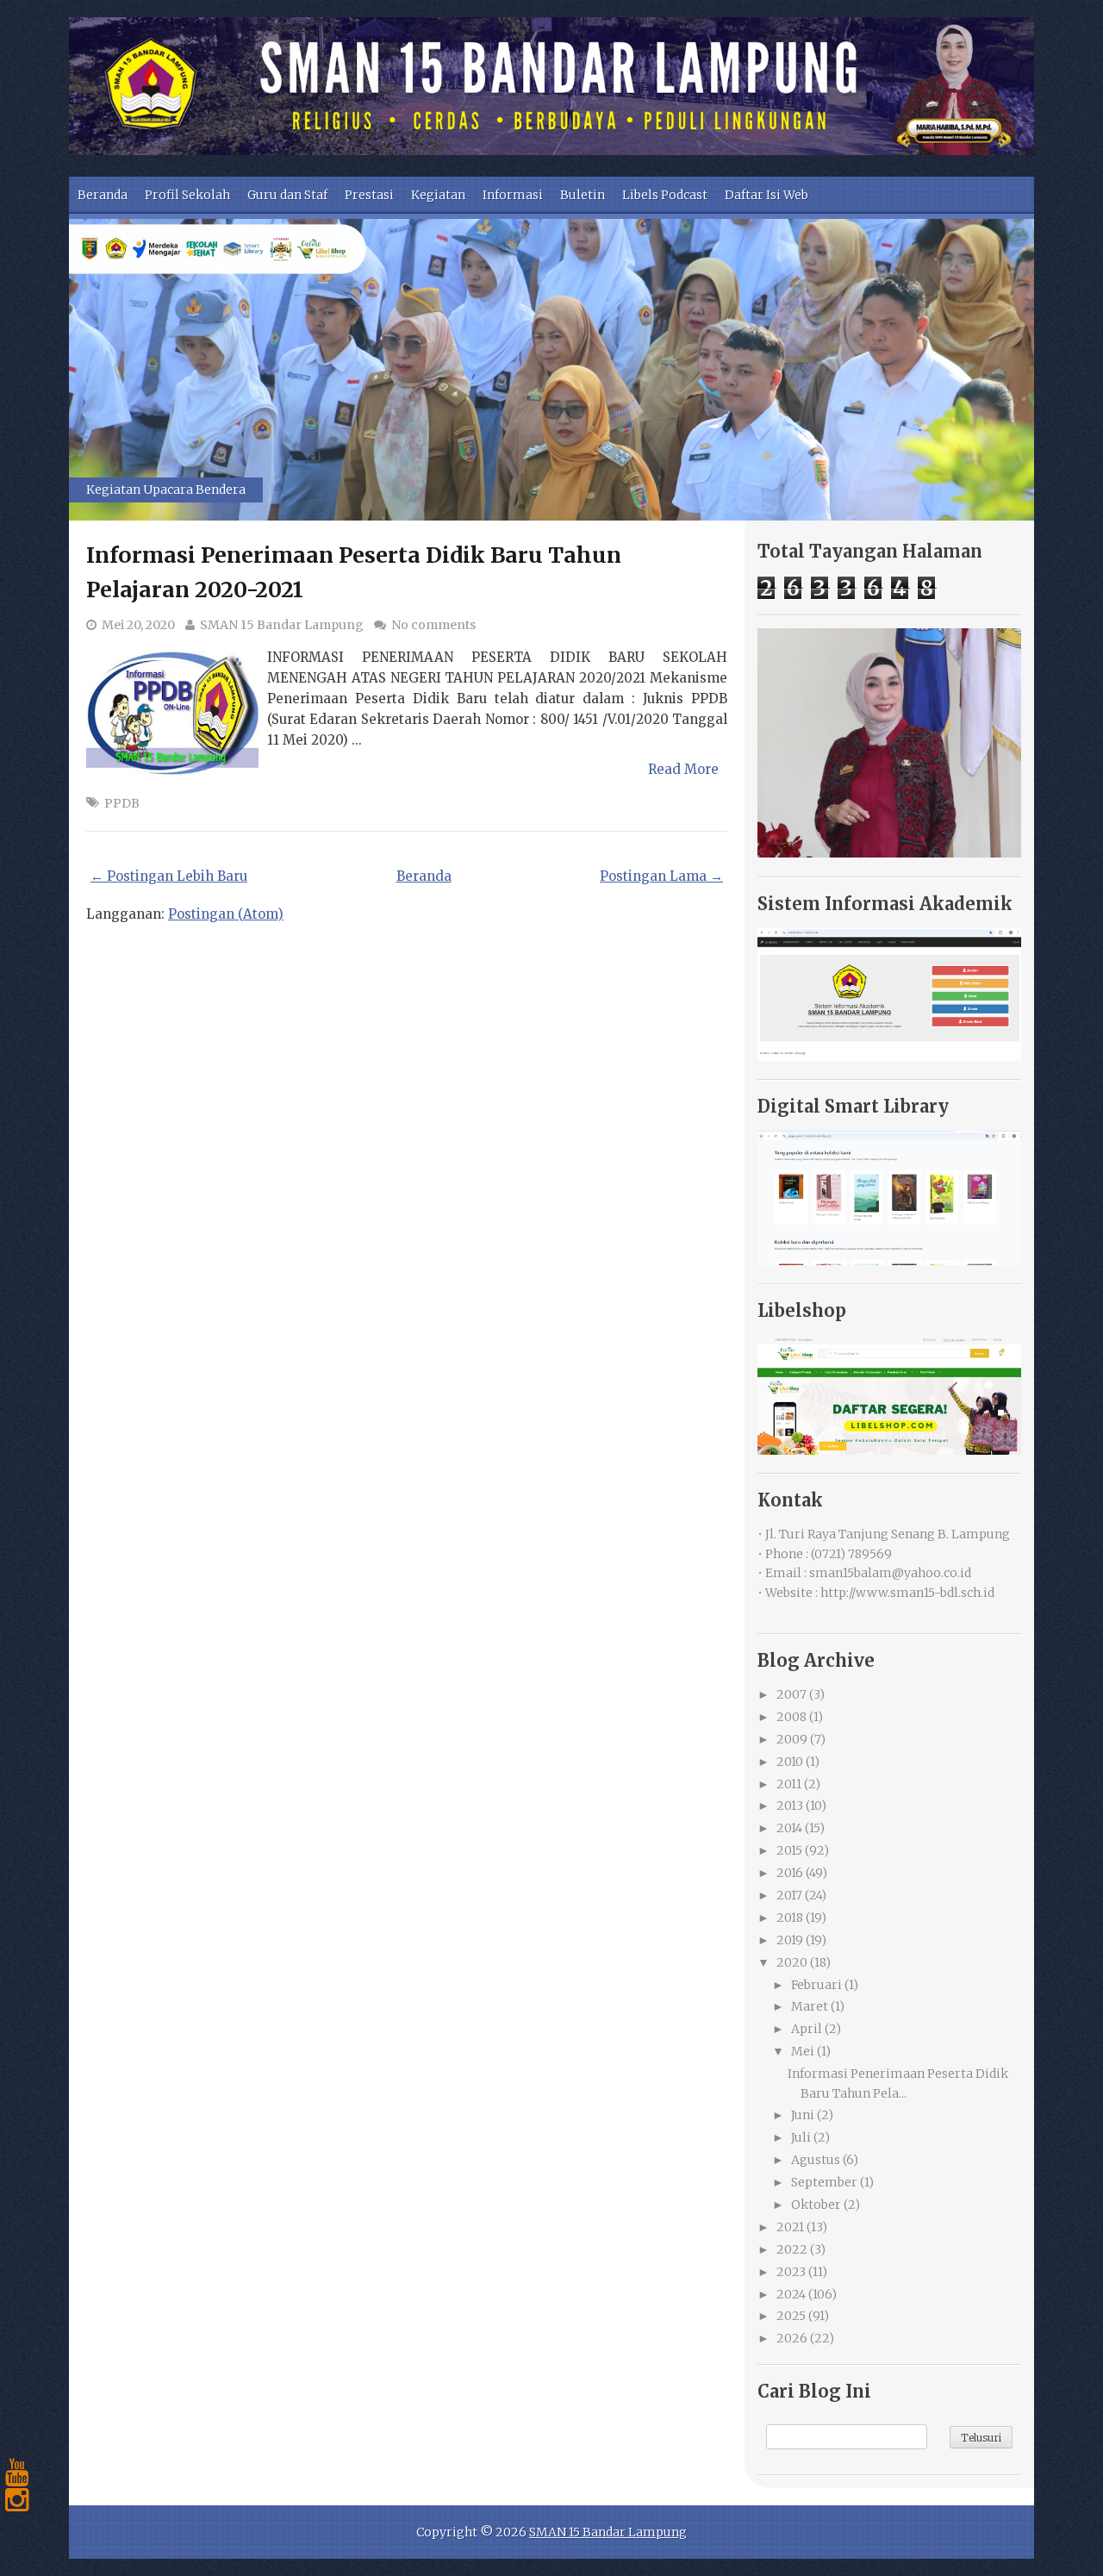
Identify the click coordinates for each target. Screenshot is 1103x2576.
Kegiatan (438, 195)
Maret (810, 2006)
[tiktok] (17, 2528)
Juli (801, 2137)
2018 (790, 1918)
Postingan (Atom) (226, 914)
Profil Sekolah (187, 195)
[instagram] (17, 2500)
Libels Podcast (665, 195)
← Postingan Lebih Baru (169, 876)
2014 (789, 1828)
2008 (791, 1717)
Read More (683, 769)
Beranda (103, 195)
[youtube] (17, 2473)
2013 (790, 1806)
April (807, 2029)
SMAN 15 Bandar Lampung (282, 625)
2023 (791, 2272)
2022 (792, 2249)
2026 (792, 2338)
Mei (803, 2051)
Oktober (816, 2205)
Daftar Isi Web (766, 195)
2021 (790, 2227)
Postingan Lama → (661, 876)
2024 (791, 2294)
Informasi (513, 195)
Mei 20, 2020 (138, 625)
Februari (816, 1985)
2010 (790, 1762)
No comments (433, 625)
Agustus (816, 2160)
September (824, 2182)
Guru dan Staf (287, 195)
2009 (792, 1739)
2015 (789, 1850)
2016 (790, 1873)
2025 (791, 2316)
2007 (791, 1694)
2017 (789, 1895)
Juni (803, 2115)
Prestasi (369, 195)
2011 (789, 1784)
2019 (790, 1940)
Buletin (583, 195)
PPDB (122, 803)
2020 (792, 1962)
